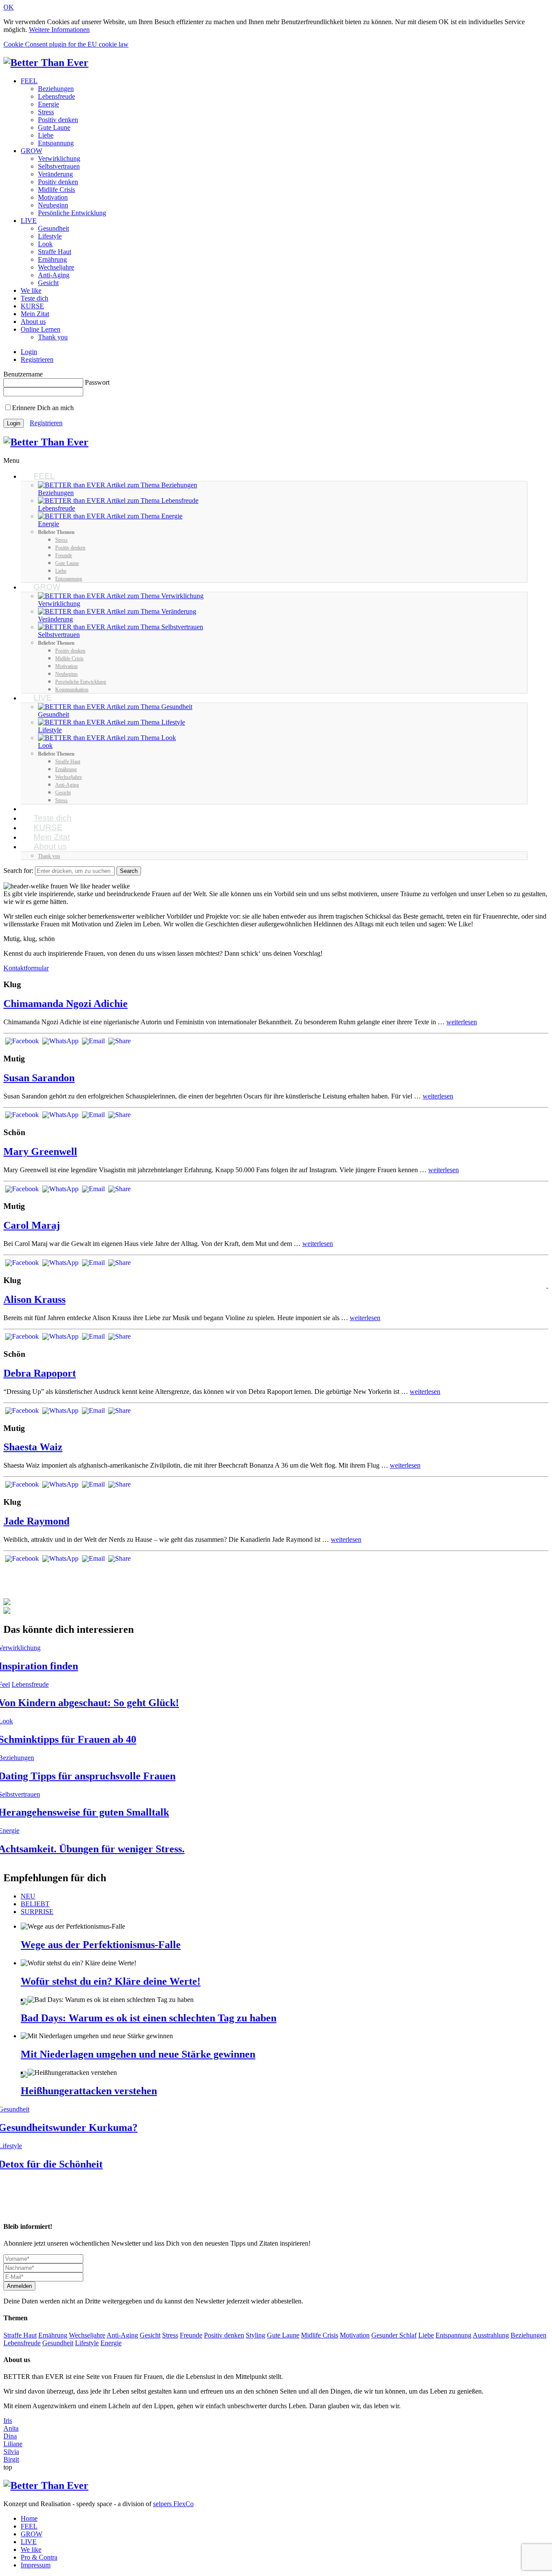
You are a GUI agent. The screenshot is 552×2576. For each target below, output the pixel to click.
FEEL (29, 81)
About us (33, 322)
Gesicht (48, 283)
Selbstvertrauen (59, 166)
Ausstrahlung (491, 2335)
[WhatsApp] (60, 1042)
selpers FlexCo (173, 2504)
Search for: (18, 871)
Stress (46, 112)
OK (9, 7)
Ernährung (52, 259)
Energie (49, 104)
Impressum (36, 2565)
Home (29, 2518)
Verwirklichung (59, 158)
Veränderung (55, 174)
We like (31, 290)
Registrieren (37, 359)
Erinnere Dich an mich (43, 408)
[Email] (93, 1042)
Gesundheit (53, 228)
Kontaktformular (26, 968)
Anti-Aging (54, 275)
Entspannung (56, 143)
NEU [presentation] (28, 1896)
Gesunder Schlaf (394, 2335)
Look (45, 244)
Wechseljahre (56, 267)
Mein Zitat (35, 314)
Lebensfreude (56, 96)
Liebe (46, 135)
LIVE (29, 221)
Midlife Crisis (56, 190)
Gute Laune (54, 127)
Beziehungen (56, 89)
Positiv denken (58, 120)
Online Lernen (41, 329)
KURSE (32, 306)
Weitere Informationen (59, 30)
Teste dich (34, 298)
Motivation (53, 197)
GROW (31, 151)
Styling (256, 2335)
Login (29, 352)
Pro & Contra (39, 2557)
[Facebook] (22, 1042)
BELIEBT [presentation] (35, 1904)
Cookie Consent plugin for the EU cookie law (66, 44)
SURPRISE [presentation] (37, 1912)
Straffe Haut (55, 252)
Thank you (53, 337)
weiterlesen (462, 1022)
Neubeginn (53, 205)
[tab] (285, 1896)
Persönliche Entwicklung (72, 213)
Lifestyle (50, 236)
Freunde (191, 2335)
